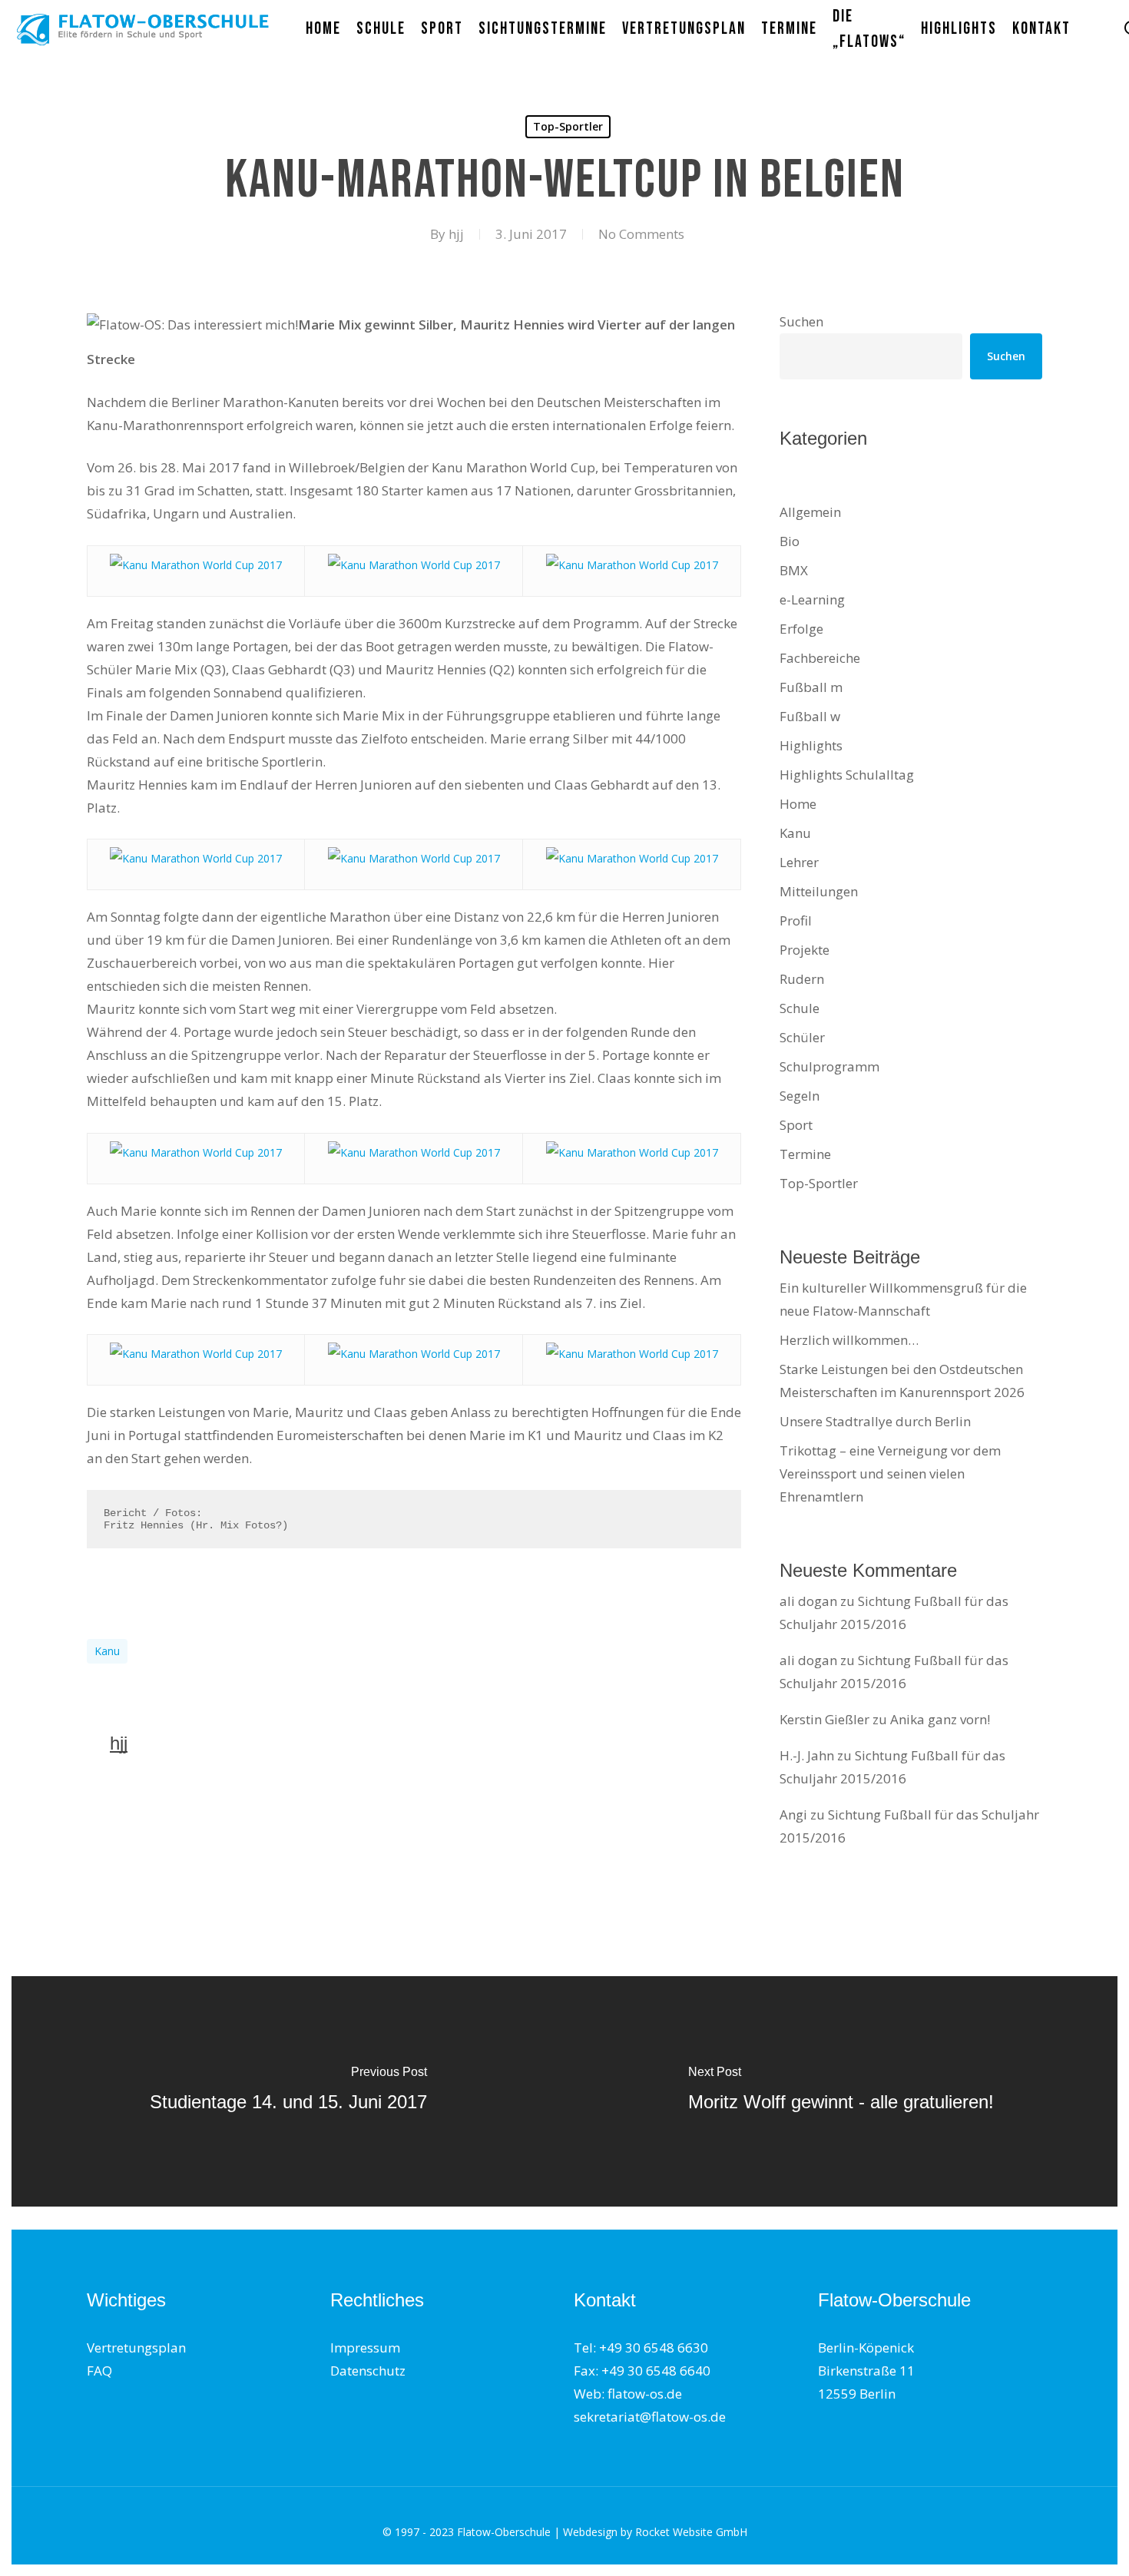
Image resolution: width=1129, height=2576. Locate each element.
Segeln (800, 1096)
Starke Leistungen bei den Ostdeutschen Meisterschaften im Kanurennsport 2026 (902, 1381)
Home (798, 804)
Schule (800, 1008)
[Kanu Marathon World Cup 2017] (196, 565)
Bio (790, 541)
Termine (805, 1154)
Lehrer (799, 862)
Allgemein (810, 512)
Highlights (811, 745)
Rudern (802, 979)
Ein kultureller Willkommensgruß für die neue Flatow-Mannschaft (903, 1299)
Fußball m (811, 687)
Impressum (365, 2348)
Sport (796, 1125)
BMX (794, 570)
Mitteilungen (819, 891)
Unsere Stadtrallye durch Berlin (875, 1421)
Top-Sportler (568, 126)
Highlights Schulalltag (847, 775)
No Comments (641, 234)
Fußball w (810, 716)
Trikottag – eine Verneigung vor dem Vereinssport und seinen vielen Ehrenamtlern (890, 1473)
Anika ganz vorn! (940, 1719)
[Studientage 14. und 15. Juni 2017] (288, 2091)
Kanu (107, 1651)
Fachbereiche (820, 658)
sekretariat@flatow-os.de (650, 2417)
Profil (796, 920)
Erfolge (801, 629)
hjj (456, 234)
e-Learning (812, 599)
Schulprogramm (829, 1066)
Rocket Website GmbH (691, 2532)
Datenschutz (368, 2371)
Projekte (805, 950)
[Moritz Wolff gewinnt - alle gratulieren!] (841, 2091)
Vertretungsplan (136, 2348)
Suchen (801, 321)
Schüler (802, 1037)
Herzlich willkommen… (849, 1340)
